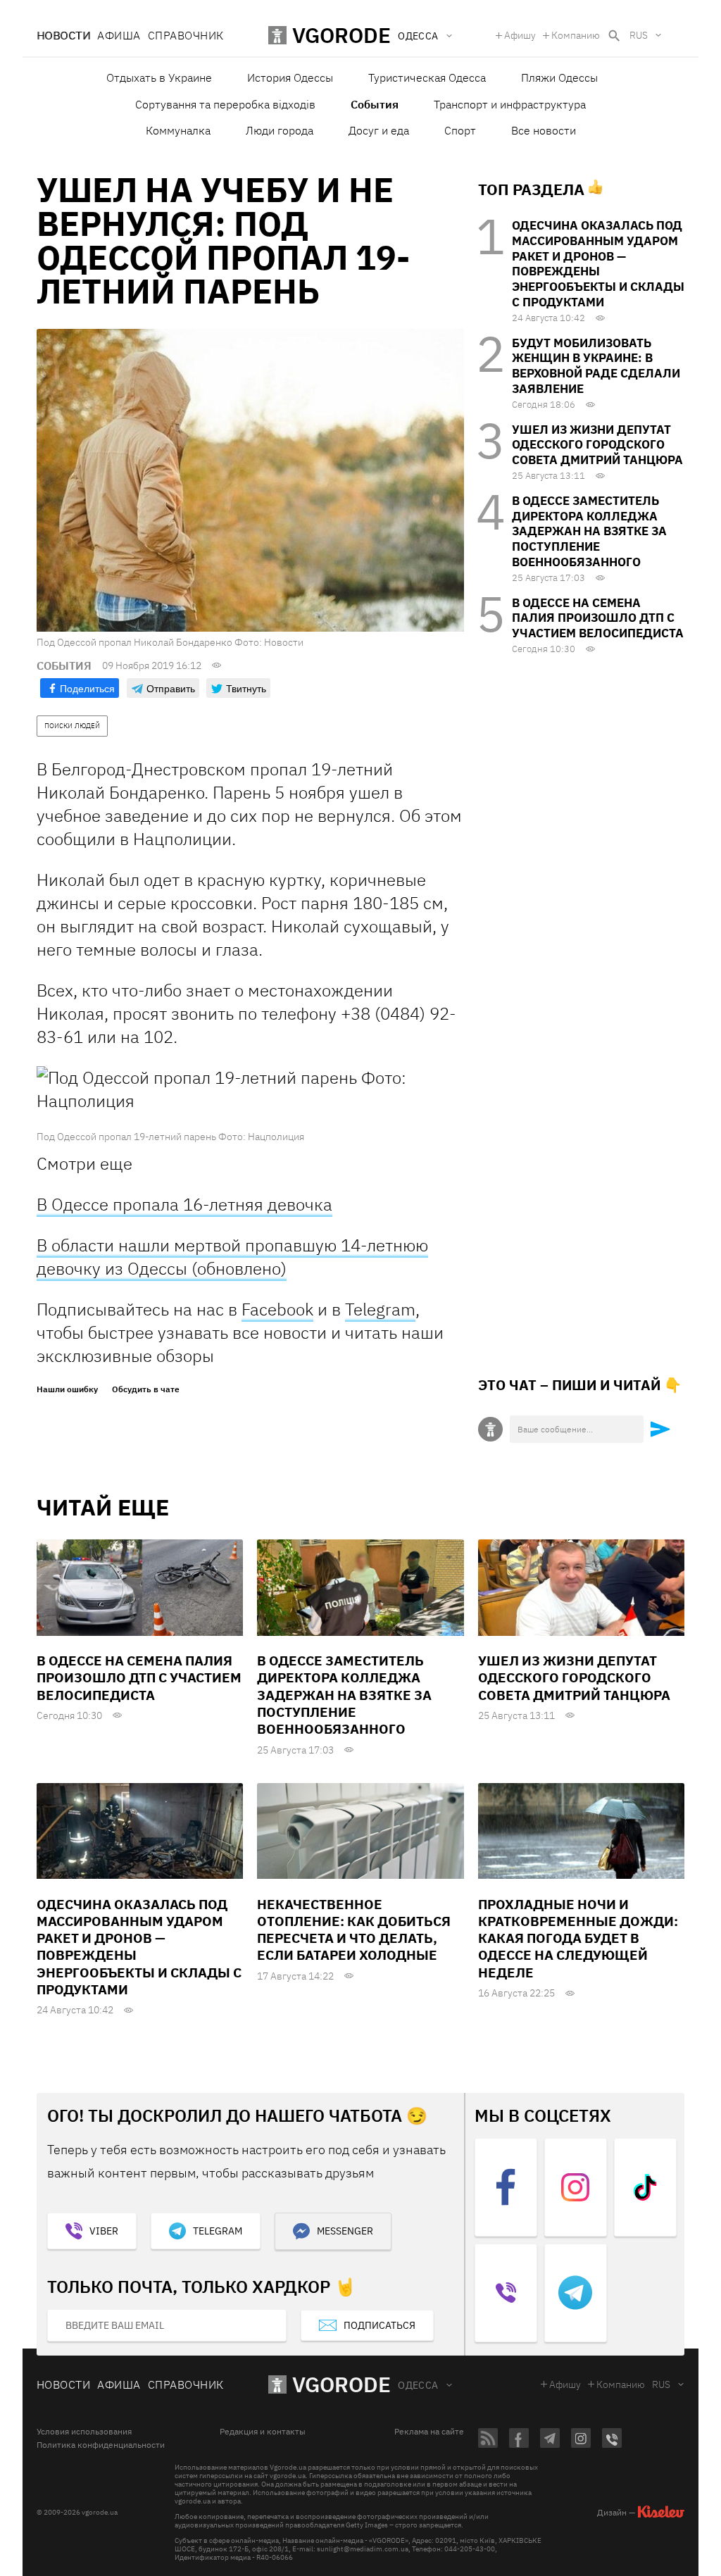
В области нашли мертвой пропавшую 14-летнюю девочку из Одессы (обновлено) (232, 1257)
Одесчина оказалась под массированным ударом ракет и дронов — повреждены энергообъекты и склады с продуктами (598, 264)
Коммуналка (178, 130)
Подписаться (380, 2325)
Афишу (520, 35)
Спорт (460, 130)
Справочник (186, 35)
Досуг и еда (379, 130)
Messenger (345, 2231)
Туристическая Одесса (427, 77)
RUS (639, 35)
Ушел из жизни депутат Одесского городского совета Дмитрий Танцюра (597, 445)
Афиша (119, 35)
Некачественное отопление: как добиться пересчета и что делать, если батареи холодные (354, 1930)
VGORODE (341, 2384)
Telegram (380, 1309)
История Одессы (290, 77)
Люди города (280, 130)
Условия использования (84, 2432)
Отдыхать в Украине (159, 77)
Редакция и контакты (263, 2432)
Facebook (277, 1309)
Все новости (544, 130)
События (375, 104)
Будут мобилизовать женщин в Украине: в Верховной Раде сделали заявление (596, 366)
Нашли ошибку (67, 1389)
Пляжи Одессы (559, 77)
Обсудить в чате (146, 1389)
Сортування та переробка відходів (225, 104)
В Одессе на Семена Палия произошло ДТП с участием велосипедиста (598, 618)
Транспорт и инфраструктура (510, 104)
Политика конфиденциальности (101, 2445)
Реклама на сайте (429, 2432)
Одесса (418, 2385)
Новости (63, 35)
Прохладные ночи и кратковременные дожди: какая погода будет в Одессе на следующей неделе (578, 1938)
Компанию (576, 35)
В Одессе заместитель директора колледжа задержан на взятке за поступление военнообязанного (589, 531)
